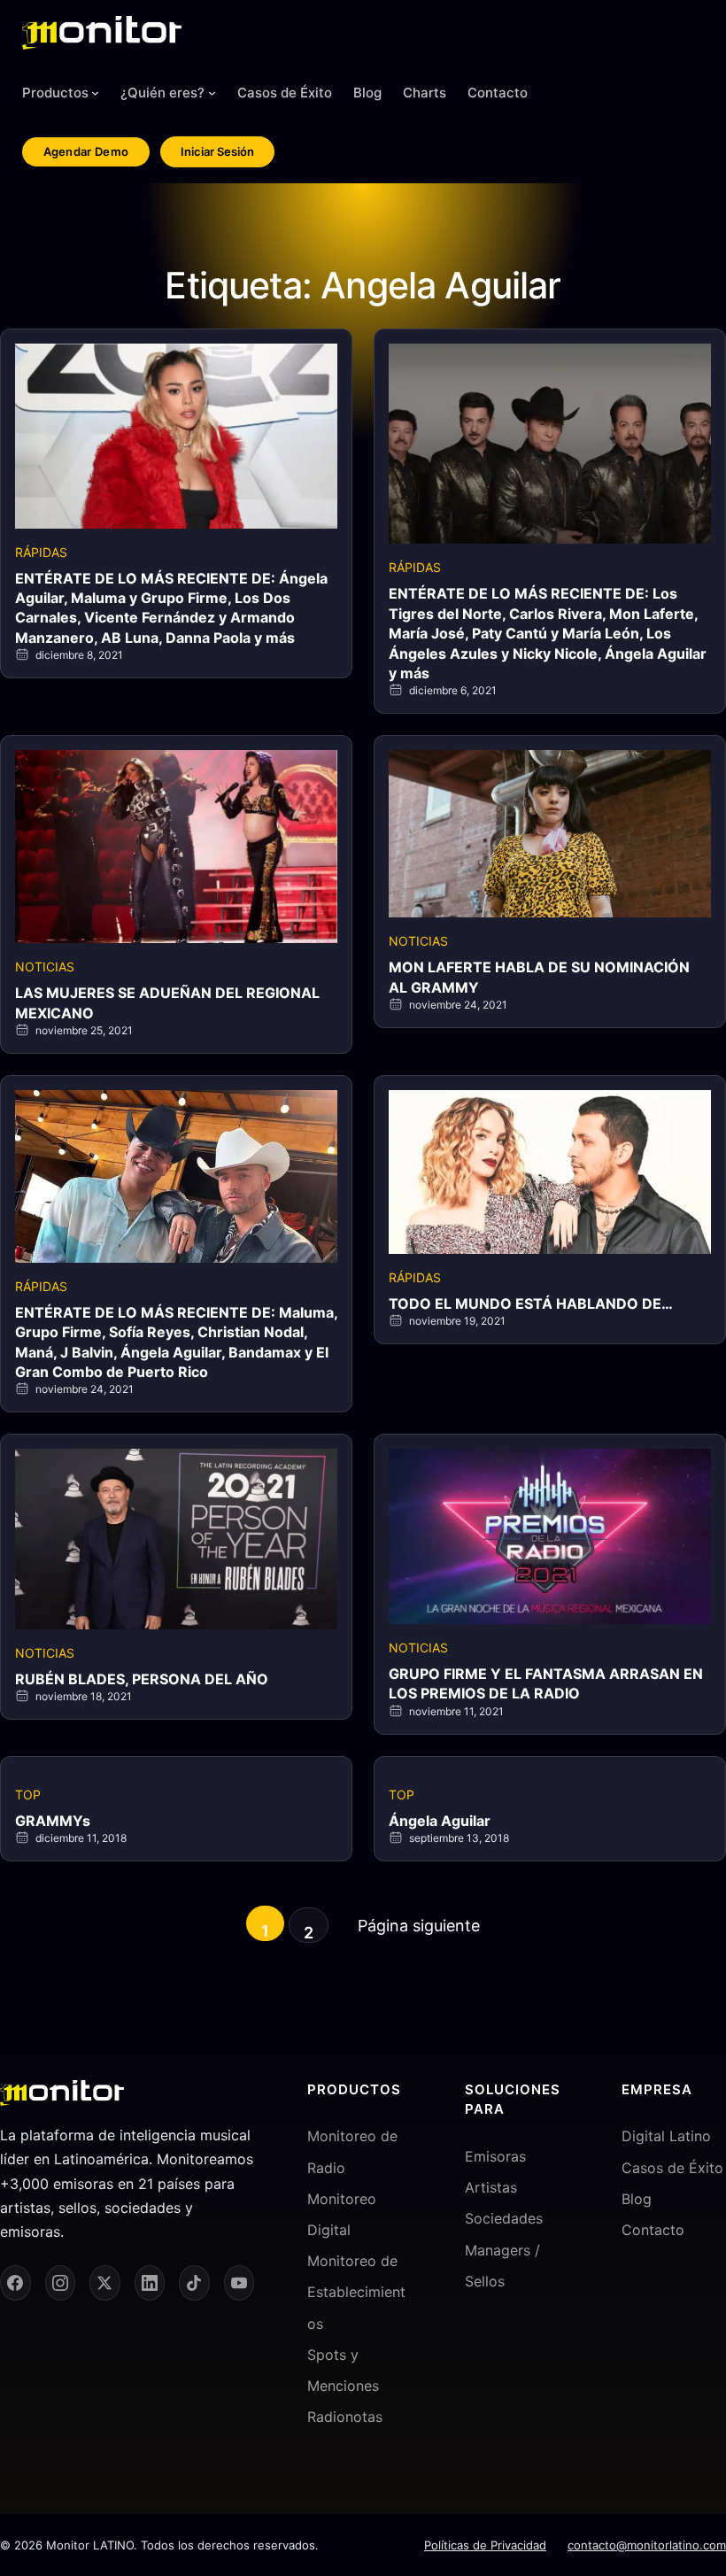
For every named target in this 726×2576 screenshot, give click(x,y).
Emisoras (495, 2156)
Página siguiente (419, 1926)
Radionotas (345, 2417)
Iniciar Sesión (217, 151)
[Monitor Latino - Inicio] (102, 33)
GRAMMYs (53, 1821)
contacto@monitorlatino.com (647, 2545)
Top (28, 1795)
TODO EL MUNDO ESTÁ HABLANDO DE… (531, 1303)
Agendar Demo (86, 151)
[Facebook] (15, 2283)
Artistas (491, 2187)
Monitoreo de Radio (352, 2151)
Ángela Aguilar (440, 1821)
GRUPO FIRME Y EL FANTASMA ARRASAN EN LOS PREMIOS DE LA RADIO (546, 1683)
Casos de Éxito (672, 2168)
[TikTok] (194, 2283)
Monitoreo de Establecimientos (356, 2292)
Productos (55, 93)
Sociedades (504, 2218)
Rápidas (41, 552)
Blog (637, 2199)
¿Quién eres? (162, 93)
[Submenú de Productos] (95, 93)
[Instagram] (61, 2283)
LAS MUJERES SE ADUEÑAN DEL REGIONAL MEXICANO (167, 1002)
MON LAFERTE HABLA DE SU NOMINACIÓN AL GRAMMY (539, 977)
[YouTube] (239, 2283)
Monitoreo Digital (342, 2214)
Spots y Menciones (343, 2370)
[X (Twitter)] (105, 2283)
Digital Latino (666, 2136)
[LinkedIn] (150, 2283)
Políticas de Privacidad (485, 2545)
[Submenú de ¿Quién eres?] (212, 93)
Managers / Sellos (502, 2266)
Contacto (653, 2230)
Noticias (45, 967)
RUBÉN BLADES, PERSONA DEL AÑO (142, 1679)
